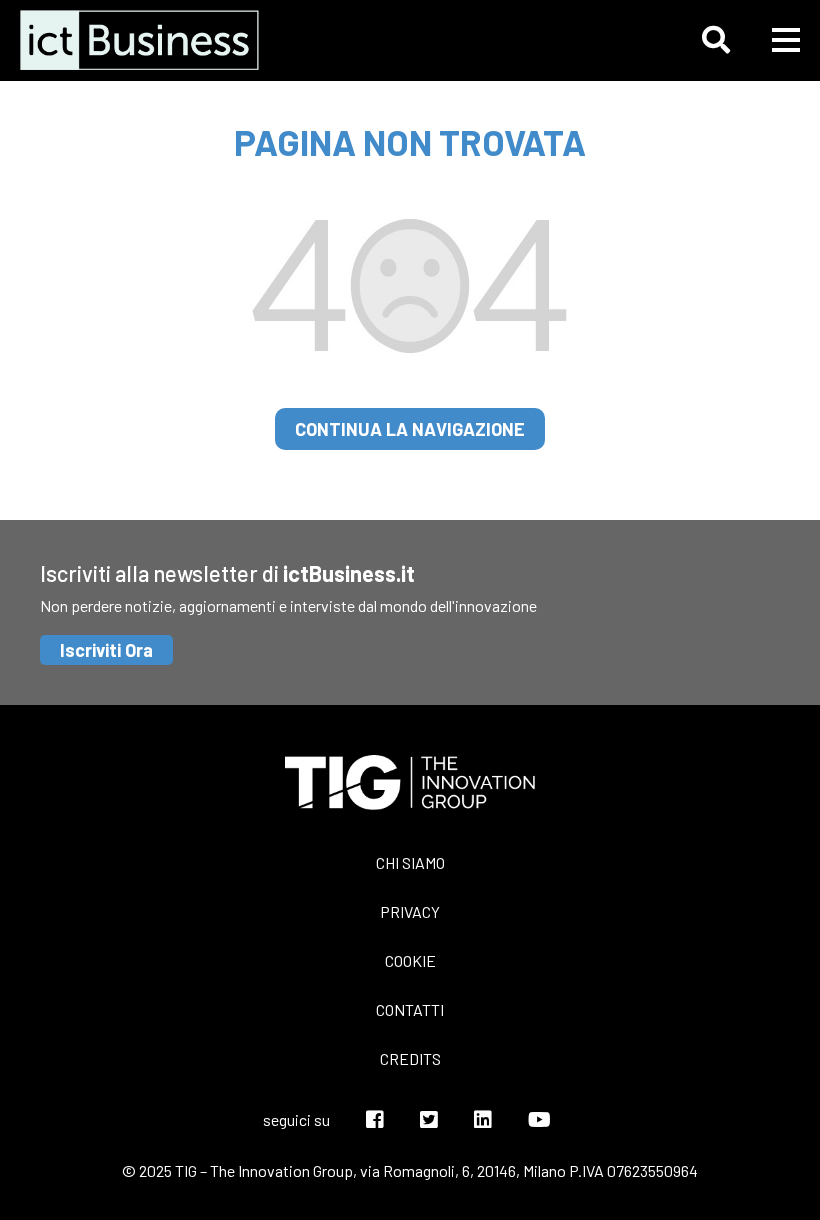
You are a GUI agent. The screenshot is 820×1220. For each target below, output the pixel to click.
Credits (410, 1058)
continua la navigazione (410, 429)
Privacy (410, 911)
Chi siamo (410, 862)
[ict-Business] (145, 40)
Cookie (410, 960)
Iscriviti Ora (106, 650)
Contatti (410, 1009)
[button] (716, 40)
